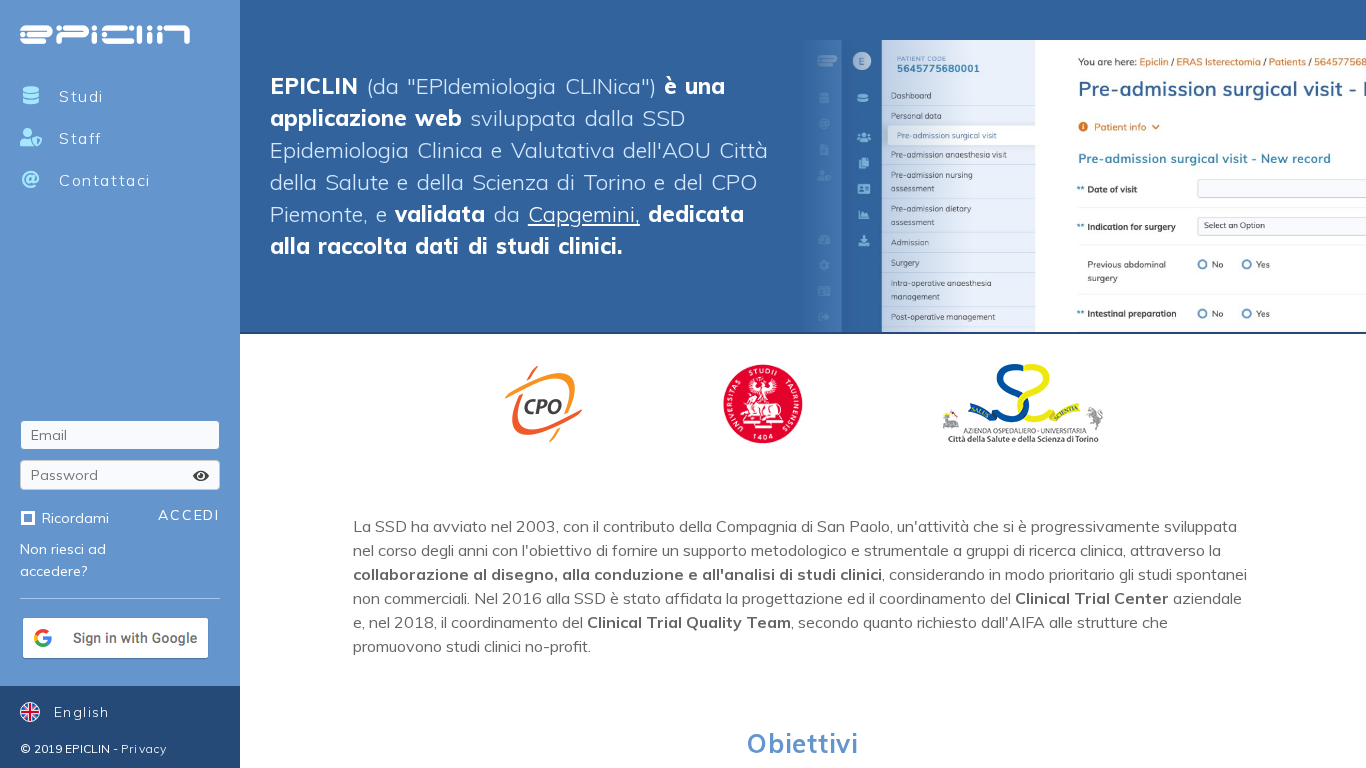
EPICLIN (105, 34)
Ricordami (75, 518)
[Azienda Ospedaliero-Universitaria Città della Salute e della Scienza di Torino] (1023, 404)
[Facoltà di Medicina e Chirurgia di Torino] (763, 404)
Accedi (189, 515)
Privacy (144, 748)
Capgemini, (584, 214)
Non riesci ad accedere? (63, 560)
